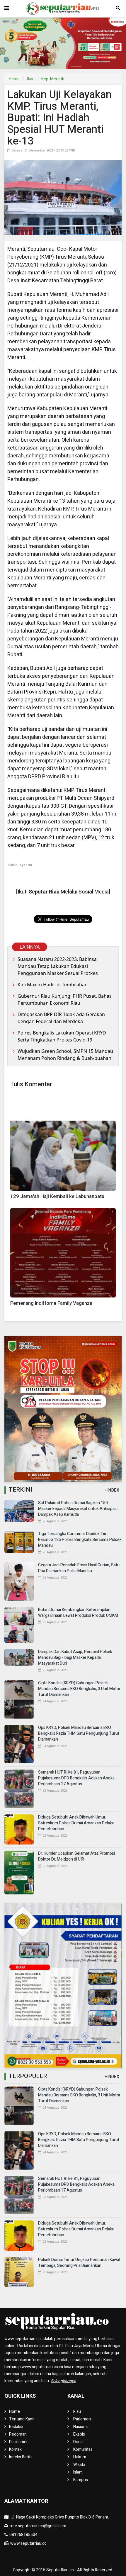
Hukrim (80, 2457)
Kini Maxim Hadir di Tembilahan (53, 985)
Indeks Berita (21, 2457)
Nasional (81, 2427)
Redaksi (16, 2427)
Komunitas (83, 2449)
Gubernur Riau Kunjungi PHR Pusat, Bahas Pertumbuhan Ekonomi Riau (65, 999)
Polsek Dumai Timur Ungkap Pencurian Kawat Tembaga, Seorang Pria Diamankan (79, 2263)
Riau (31, 79)
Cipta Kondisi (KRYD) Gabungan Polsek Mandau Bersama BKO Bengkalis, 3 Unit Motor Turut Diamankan (79, 1689)
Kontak (15, 2449)
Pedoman (18, 2434)
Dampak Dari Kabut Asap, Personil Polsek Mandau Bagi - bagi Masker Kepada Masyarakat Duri (75, 1658)
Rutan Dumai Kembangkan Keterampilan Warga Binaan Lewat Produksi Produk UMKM (78, 1613)
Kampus (81, 2480)
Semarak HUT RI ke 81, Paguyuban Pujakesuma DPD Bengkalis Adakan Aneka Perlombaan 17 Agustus (76, 1778)
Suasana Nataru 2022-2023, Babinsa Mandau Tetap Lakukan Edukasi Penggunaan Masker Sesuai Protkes (58, 966)
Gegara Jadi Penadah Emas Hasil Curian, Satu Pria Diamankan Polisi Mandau (79, 1568)
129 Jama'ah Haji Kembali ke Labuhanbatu (57, 1196)
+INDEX (112, 1490)
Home (14, 79)
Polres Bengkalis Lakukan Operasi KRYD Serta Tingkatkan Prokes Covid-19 (62, 1036)
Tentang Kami (22, 2419)
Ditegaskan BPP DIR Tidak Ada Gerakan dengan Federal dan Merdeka (61, 1018)
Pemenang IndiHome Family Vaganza (51, 1303)
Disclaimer (18, 2442)
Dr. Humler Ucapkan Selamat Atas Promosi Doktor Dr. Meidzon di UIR (76, 1856)
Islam (78, 2472)
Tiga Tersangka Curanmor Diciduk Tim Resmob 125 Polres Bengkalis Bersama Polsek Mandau (80, 1540)
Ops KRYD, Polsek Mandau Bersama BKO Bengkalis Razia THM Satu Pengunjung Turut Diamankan (79, 1733)
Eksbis (79, 2434)
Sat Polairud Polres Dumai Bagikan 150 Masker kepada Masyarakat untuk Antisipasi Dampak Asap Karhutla (78, 1509)
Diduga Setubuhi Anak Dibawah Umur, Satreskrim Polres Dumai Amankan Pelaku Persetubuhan (76, 1823)
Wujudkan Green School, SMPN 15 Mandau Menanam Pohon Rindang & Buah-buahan (65, 1055)
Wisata (79, 2465)
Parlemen (82, 2419)
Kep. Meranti (53, 79)
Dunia (78, 2442)
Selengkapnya (63, 2381)
